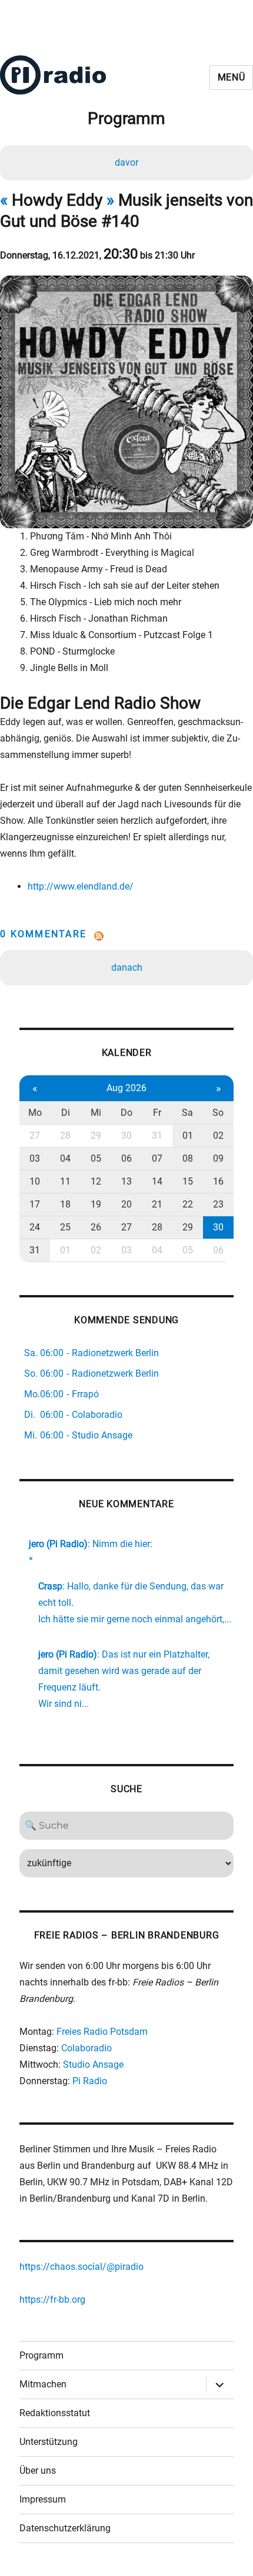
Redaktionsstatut (55, 2413)
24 (35, 1227)
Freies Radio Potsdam (102, 2032)
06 (126, 1158)
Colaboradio (86, 2048)
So (218, 1113)
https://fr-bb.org (52, 2300)
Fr (157, 1113)
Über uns (38, 2471)
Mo (35, 1113)
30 (126, 1136)
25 (65, 1227)
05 (96, 1158)
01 (188, 1136)
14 (157, 1181)
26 (96, 1227)
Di (66, 1113)
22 (188, 1204)
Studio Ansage (93, 2065)
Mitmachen (43, 2384)
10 (35, 1181)
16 (218, 1181)
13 (126, 1181)
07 (157, 1158)
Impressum (43, 2499)
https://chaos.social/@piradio (81, 2267)
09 (218, 1158)
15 (188, 1181)
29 (96, 1136)
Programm (41, 2355)
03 (35, 1158)
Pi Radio (90, 2081)
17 (35, 1204)
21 (157, 1204)
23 (218, 1204)
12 (96, 1181)
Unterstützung (49, 2442)
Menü (232, 77)
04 (65, 1158)
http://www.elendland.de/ (81, 886)
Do (126, 1113)
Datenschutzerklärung (65, 2528)
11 (65, 1181)
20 (126, 1204)
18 (65, 1204)
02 (218, 1136)
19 (96, 1204)
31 (157, 1136)
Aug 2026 (126, 1088)
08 (188, 1158)
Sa (187, 1113)
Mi (96, 1113)
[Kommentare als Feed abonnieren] (126, 936)
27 (35, 1136)
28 (65, 1136)
